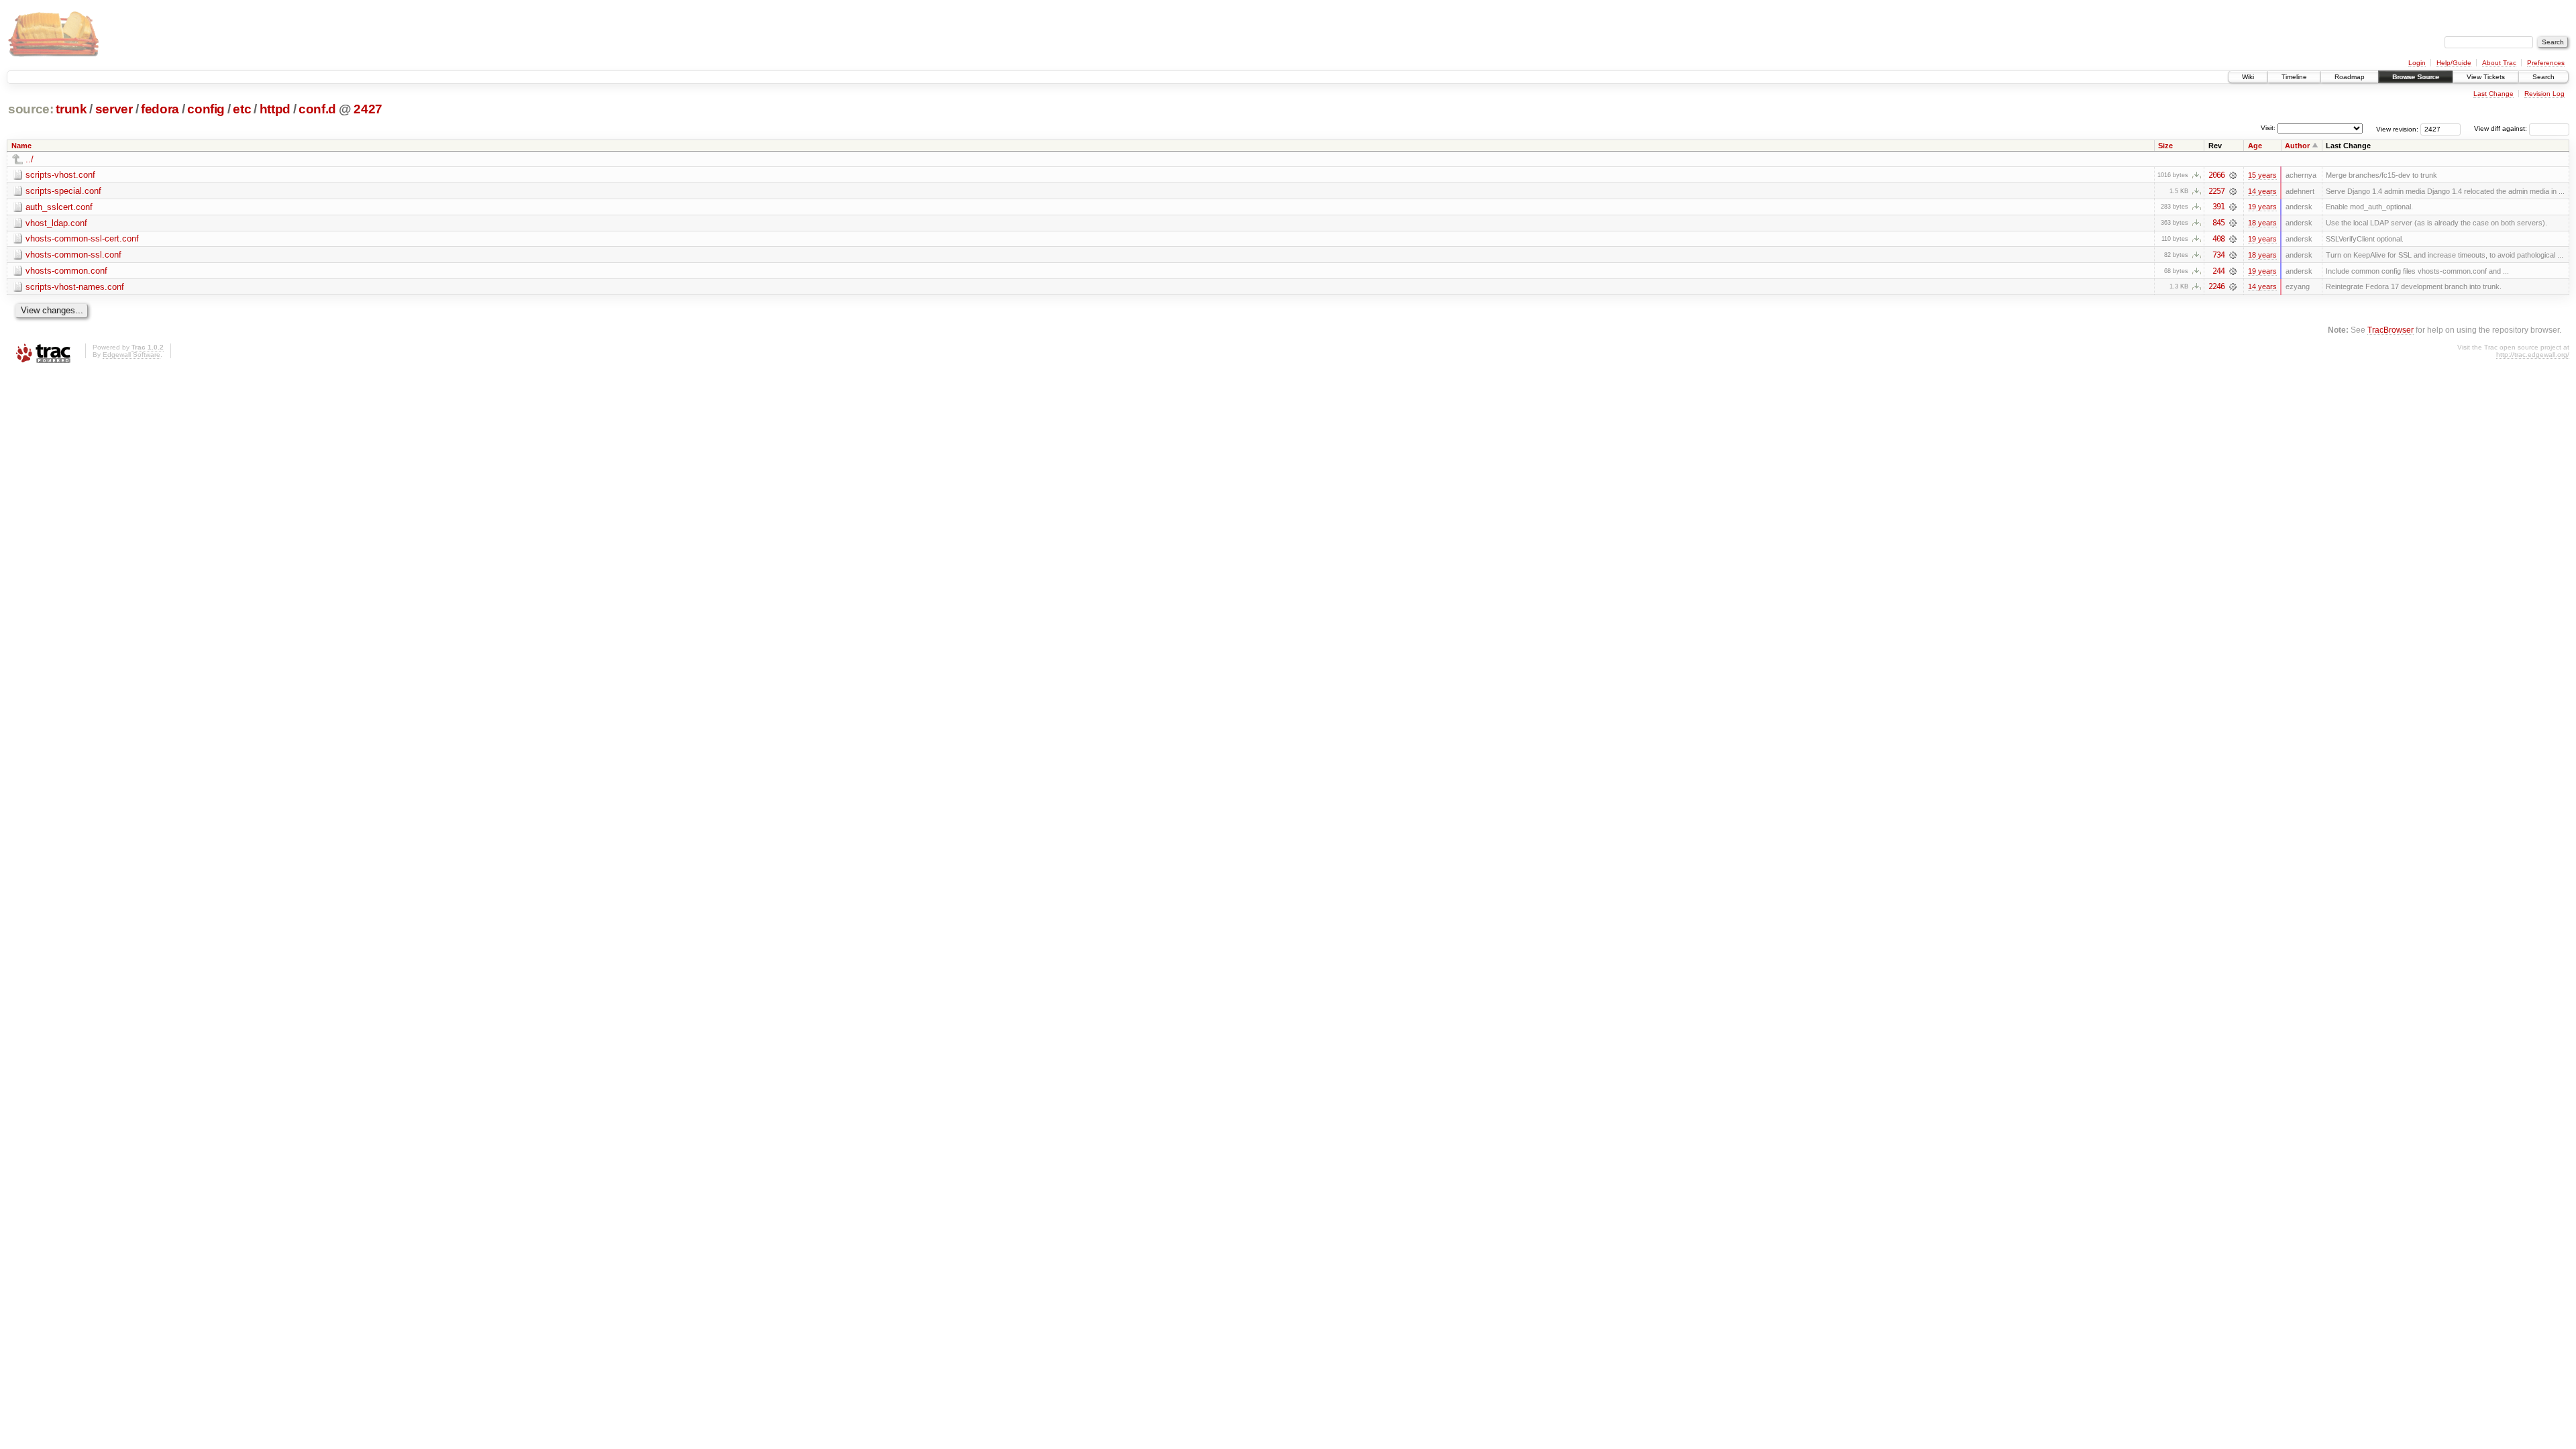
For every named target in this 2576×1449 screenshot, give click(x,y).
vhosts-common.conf (66, 271)
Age (2255, 146)
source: (31, 109)
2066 (2216, 175)
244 (2218, 271)
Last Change (2493, 94)
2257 (2216, 191)
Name (21, 146)
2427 (368, 109)
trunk (71, 109)
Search (2543, 77)
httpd (275, 109)
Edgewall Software (131, 355)
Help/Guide (2454, 63)
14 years (2262, 191)
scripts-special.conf (63, 191)
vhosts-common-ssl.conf (73, 255)
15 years (2262, 175)
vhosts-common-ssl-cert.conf (82, 238)
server (114, 109)
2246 (2216, 286)
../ (30, 159)
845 (2218, 223)
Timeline (2294, 77)
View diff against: (2502, 128)
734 (2218, 255)
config (206, 109)
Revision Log (2544, 94)
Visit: (2268, 128)
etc (242, 109)
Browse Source (2416, 77)
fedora (160, 109)
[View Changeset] (2233, 175)
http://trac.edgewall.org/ (2533, 355)
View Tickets (2486, 77)
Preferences (2546, 63)
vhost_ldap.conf (56, 223)
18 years (2262, 223)
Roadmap (2350, 77)
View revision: (2397, 128)
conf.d (317, 109)
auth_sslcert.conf (59, 207)
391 (2218, 207)
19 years (2262, 207)
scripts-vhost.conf (60, 175)
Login (2417, 63)
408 (2218, 239)
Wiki (2248, 77)
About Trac (2499, 63)
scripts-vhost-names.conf (75, 287)
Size (2165, 146)
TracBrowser (2391, 330)
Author (2297, 146)
